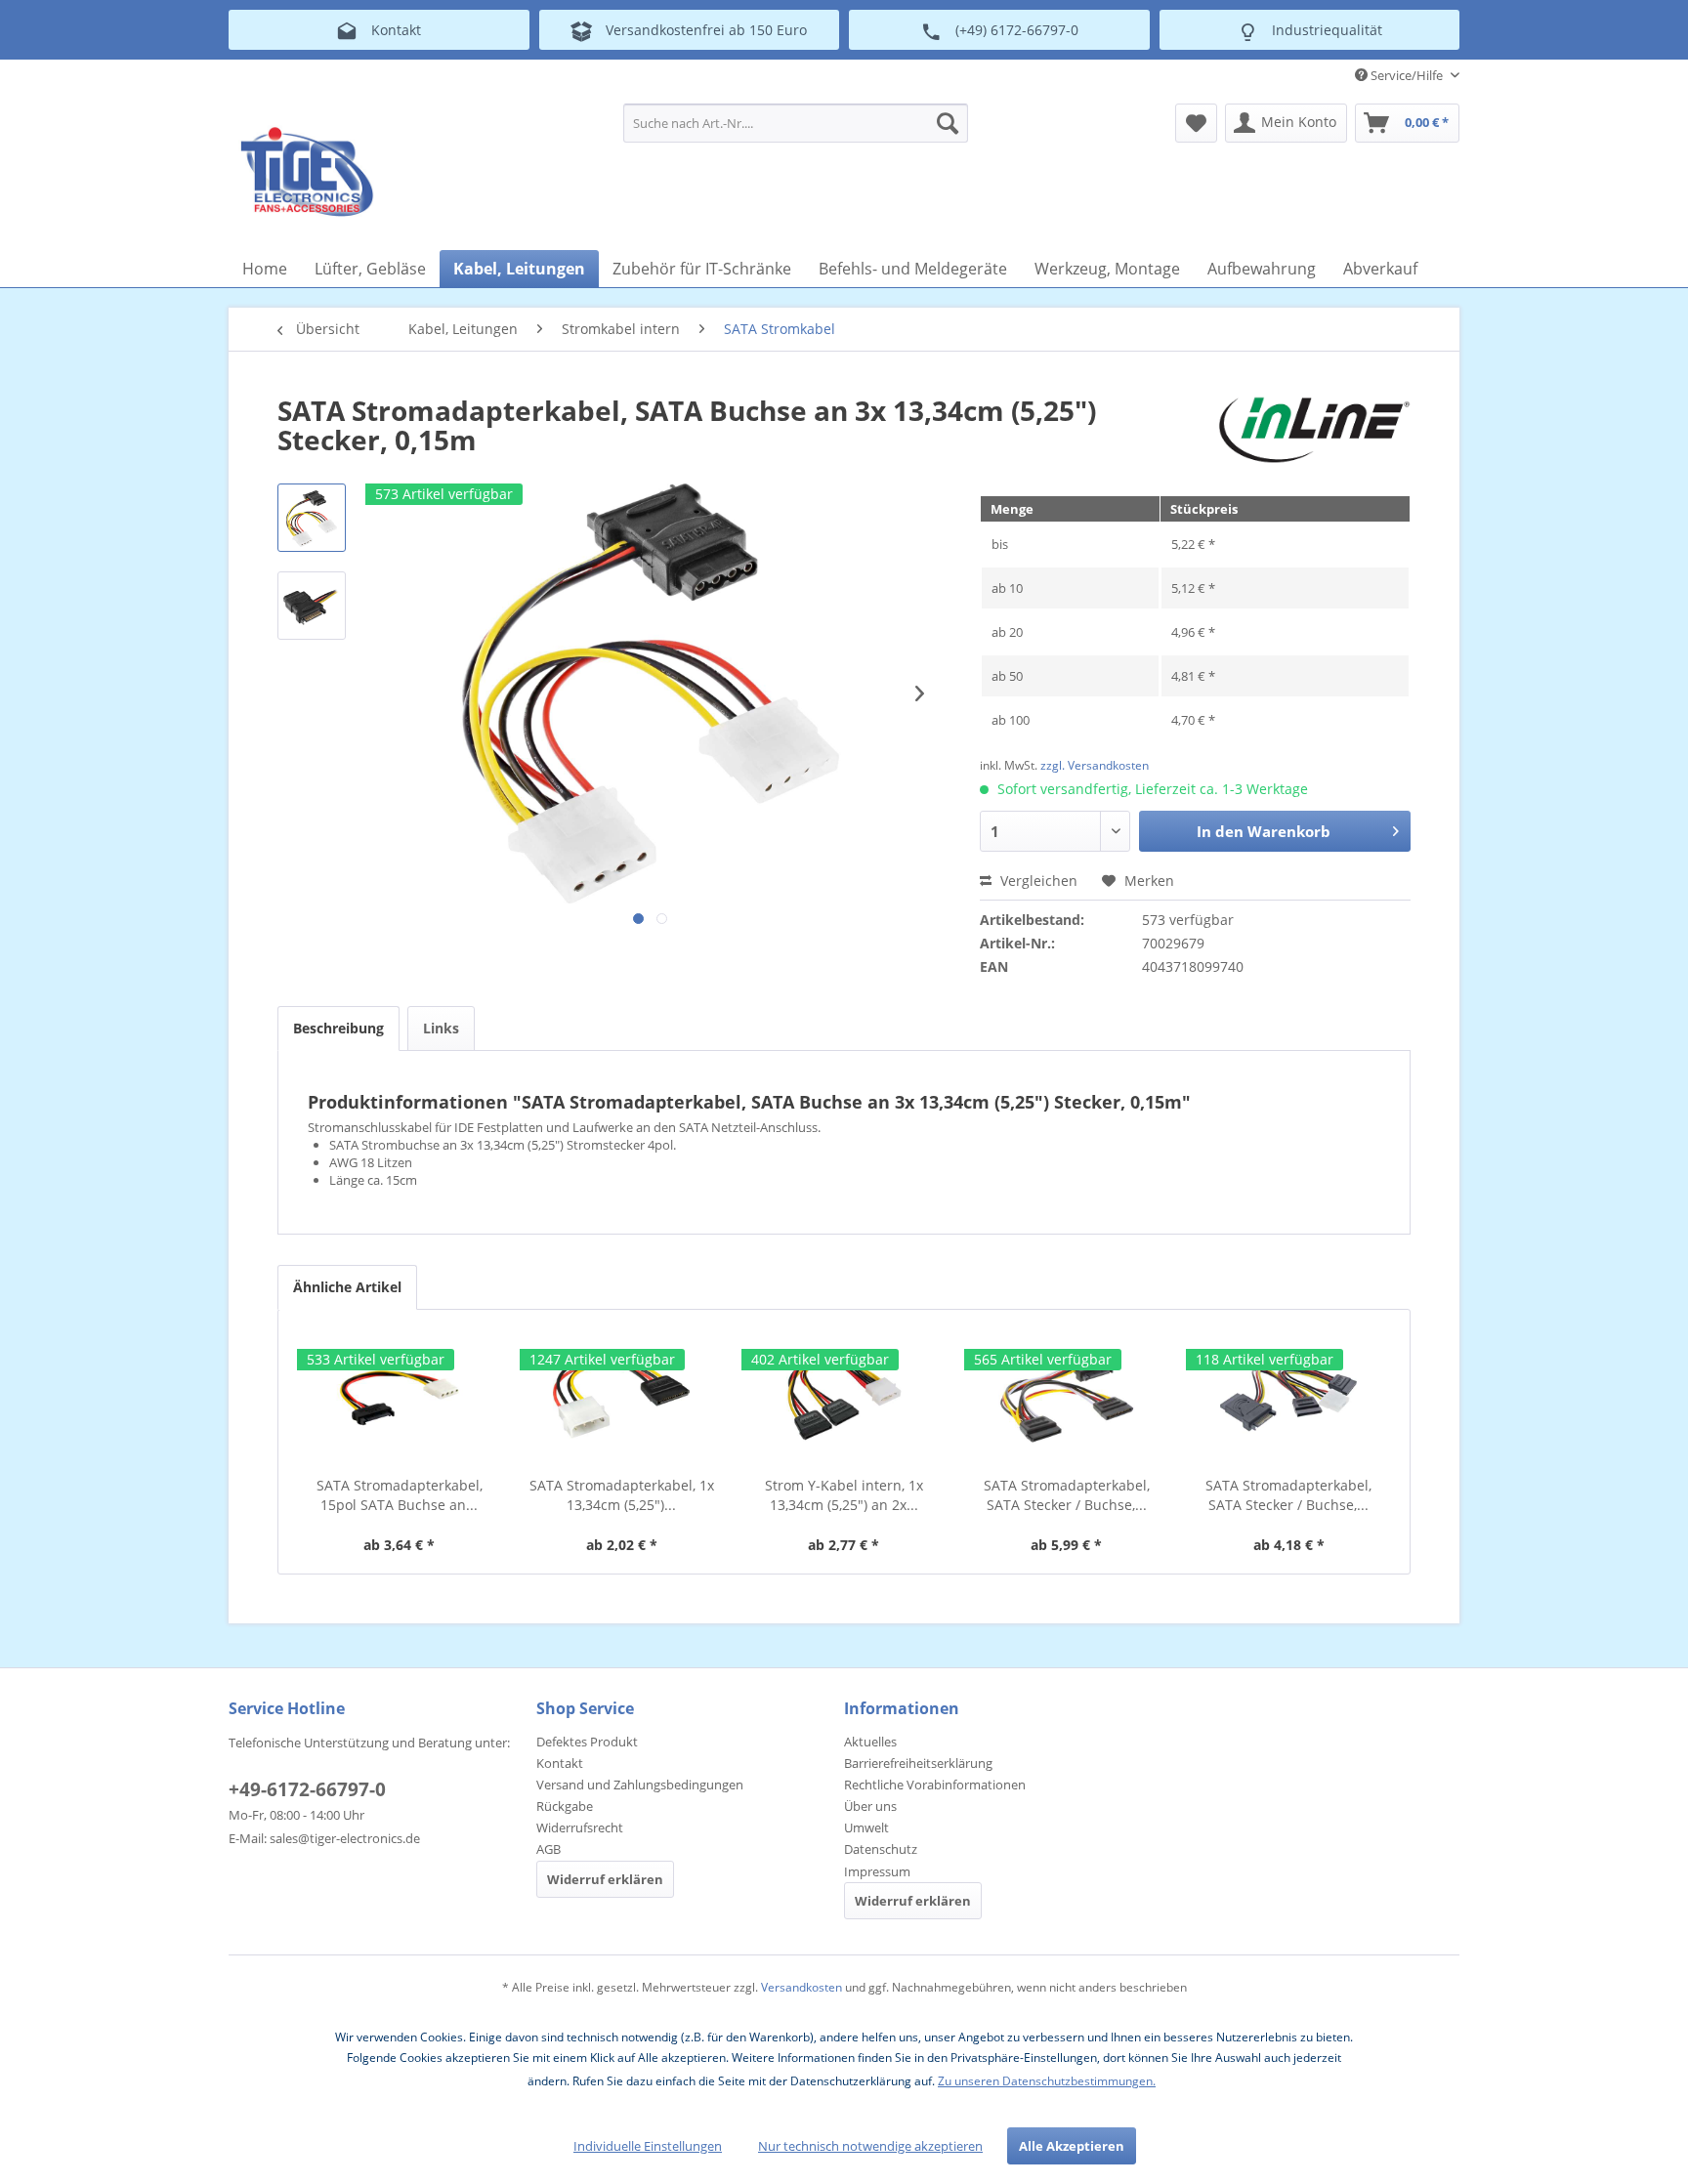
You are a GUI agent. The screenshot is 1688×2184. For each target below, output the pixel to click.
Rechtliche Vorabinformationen (935, 1785)
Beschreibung (338, 1028)
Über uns (870, 1806)
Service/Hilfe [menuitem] (1407, 75)
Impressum (877, 1871)
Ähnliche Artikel (347, 1287)
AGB (549, 1849)
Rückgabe (565, 1806)
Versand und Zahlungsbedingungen (640, 1785)
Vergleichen (1037, 881)
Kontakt (560, 1763)
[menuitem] (796, 123)
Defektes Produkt (587, 1742)
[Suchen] (948, 123)
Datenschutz (881, 1849)
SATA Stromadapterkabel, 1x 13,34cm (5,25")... (622, 1495)
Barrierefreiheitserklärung (918, 1763)
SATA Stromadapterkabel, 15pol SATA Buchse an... (400, 1495)
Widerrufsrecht (580, 1827)
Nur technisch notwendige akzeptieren (870, 2146)
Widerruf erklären (605, 1879)
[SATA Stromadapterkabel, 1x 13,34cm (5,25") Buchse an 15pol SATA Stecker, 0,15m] (622, 1398)
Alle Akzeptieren (1072, 2146)
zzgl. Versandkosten (1095, 765)
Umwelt (866, 1827)
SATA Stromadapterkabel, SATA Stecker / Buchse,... (1067, 1495)
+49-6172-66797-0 (307, 1789)
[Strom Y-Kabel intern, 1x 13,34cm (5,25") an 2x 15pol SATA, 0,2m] (844, 1398)
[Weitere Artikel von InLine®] (1314, 430)
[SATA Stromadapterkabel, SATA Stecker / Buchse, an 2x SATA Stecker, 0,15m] (1067, 1398)
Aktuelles (870, 1742)
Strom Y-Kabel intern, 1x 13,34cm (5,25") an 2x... (844, 1495)
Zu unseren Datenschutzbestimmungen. (1047, 2081)
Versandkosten (802, 1987)
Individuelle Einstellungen (648, 2146)
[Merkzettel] (1196, 123)
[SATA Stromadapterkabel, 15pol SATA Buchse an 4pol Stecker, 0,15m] (400, 1398)
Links (441, 1028)
